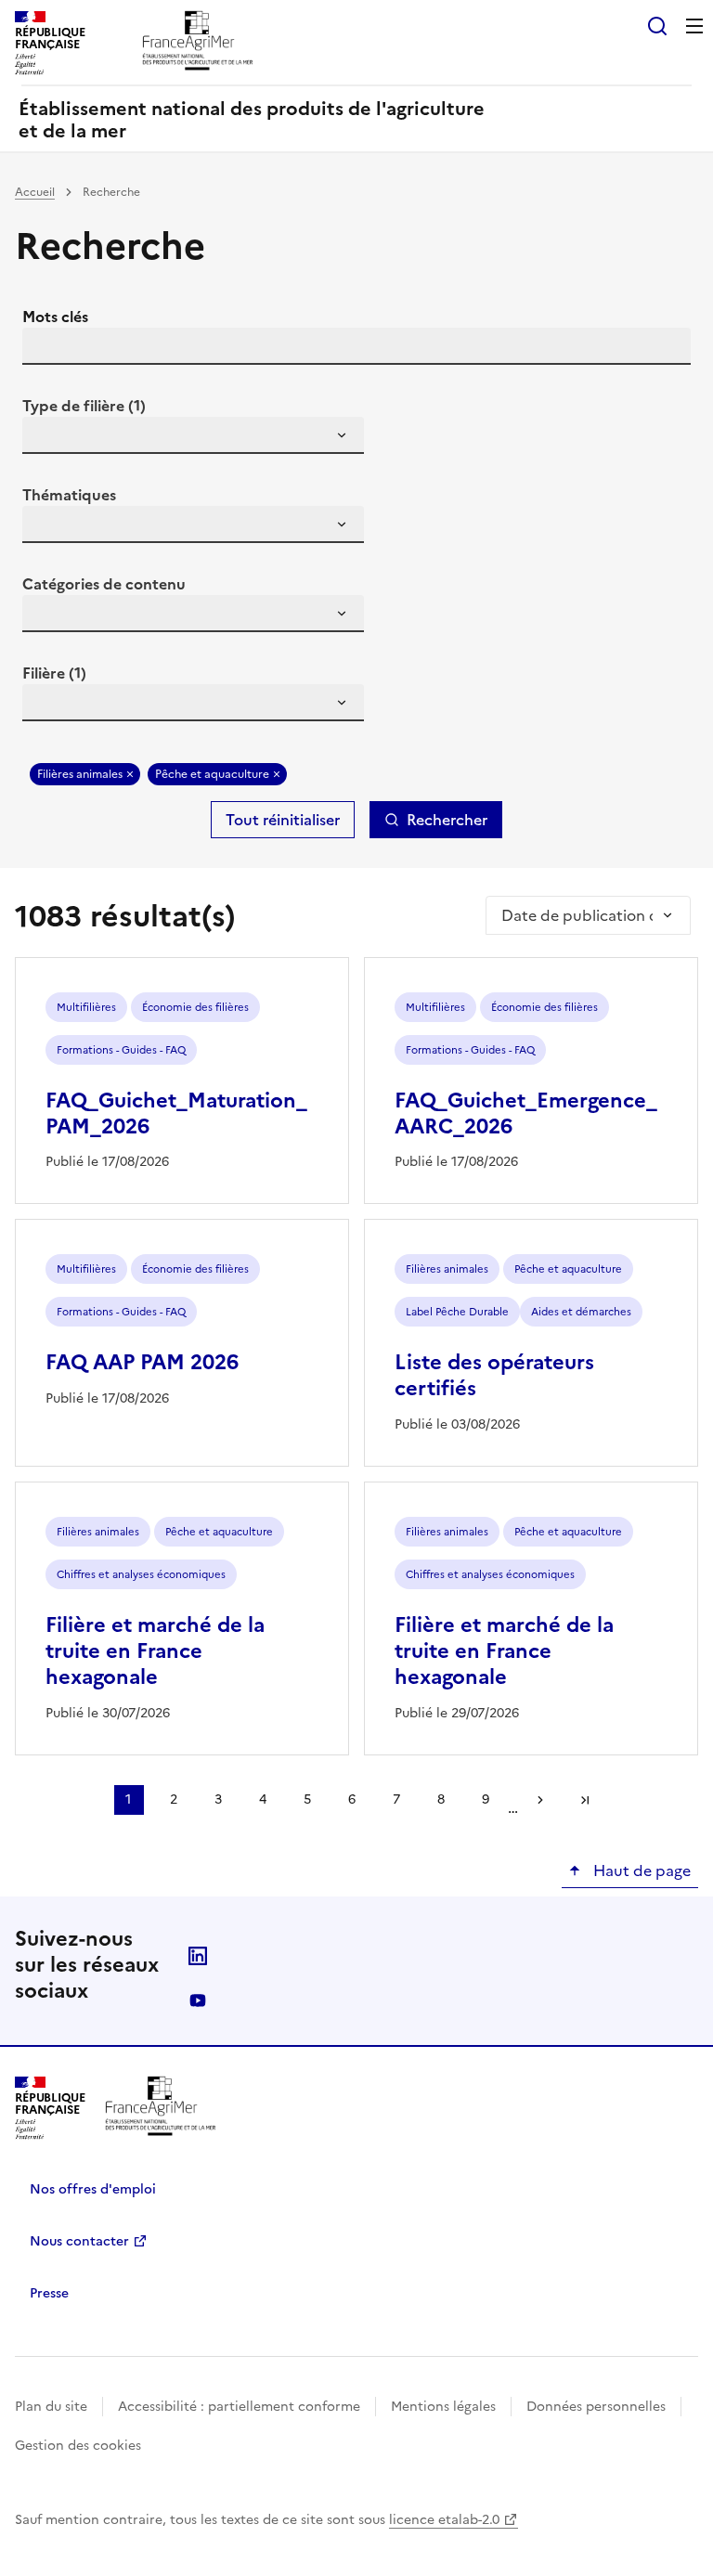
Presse (49, 2293)
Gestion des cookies (78, 2446)
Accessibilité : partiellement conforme (239, 2407)
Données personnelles (596, 2407)
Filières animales (80, 774)
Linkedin (198, 1956)
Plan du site (51, 2407)
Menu (694, 26)
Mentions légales (443, 2407)
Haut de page (640, 1871)
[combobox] (193, 435)
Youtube (198, 2000)
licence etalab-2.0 (444, 2520)
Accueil (35, 192)
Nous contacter (79, 2241)
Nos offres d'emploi (93, 2189)
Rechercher (447, 820)
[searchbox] (47, 438)
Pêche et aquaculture (212, 774)
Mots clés (55, 317)
